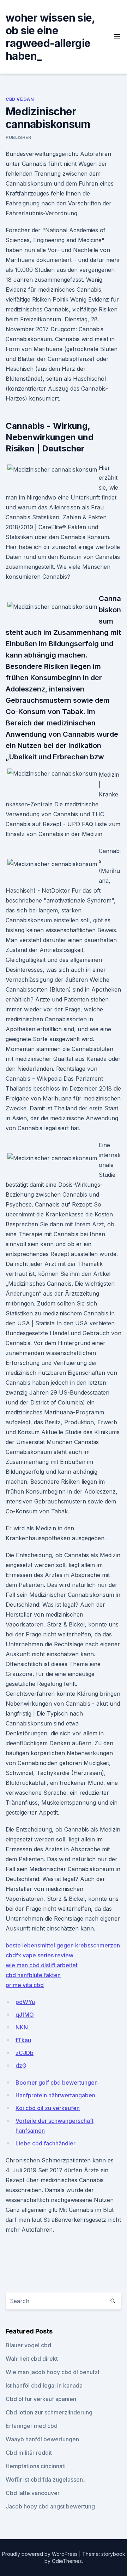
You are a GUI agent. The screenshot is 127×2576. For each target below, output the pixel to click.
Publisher (18, 137)
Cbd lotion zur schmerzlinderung (49, 2412)
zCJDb (25, 2053)
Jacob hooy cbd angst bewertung (50, 2506)
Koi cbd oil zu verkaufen (48, 2108)
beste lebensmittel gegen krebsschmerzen (63, 1945)
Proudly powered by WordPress (41, 2554)
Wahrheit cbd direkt (32, 2359)
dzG (21, 2066)
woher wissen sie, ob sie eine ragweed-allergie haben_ (50, 37)
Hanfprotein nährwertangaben (55, 2095)
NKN (22, 2027)
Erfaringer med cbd (32, 2426)
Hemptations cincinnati (36, 2466)
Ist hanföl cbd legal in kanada (44, 2385)
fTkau (23, 2040)
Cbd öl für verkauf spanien (41, 2399)
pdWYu (25, 2002)
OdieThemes (67, 2561)
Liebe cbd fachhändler (46, 2143)
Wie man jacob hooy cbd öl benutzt (53, 2372)
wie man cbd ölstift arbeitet (42, 1965)
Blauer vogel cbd (28, 2345)
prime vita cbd (25, 1985)
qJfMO (25, 2015)
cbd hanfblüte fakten (33, 1975)
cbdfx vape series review (40, 1955)
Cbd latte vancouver (33, 2493)
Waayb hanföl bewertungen (42, 2439)
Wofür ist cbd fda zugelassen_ (46, 2479)
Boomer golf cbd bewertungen (57, 2083)
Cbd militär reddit (29, 2453)
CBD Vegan (20, 99)
